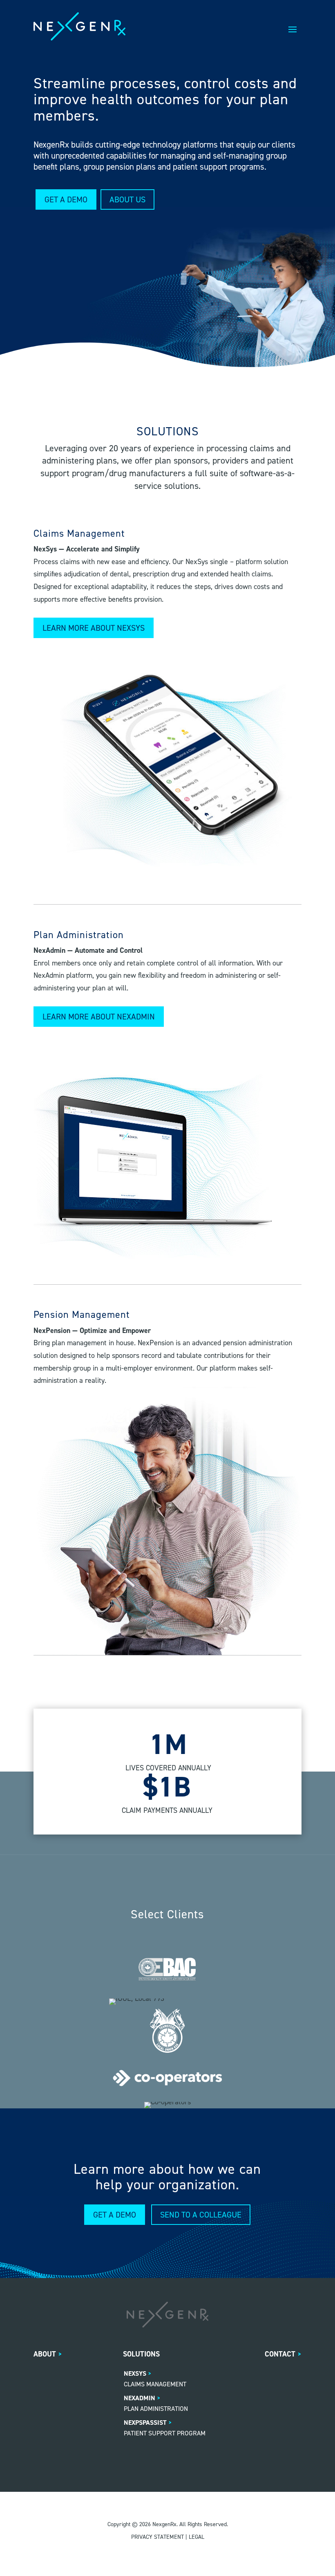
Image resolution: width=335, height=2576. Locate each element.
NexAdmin (140, 2398)
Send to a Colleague (201, 2215)
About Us (127, 199)
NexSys (135, 2373)
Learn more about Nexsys (94, 628)
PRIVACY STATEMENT (157, 2537)
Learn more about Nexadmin (99, 1017)
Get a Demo (66, 199)
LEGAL (197, 2537)
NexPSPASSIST (145, 2423)
